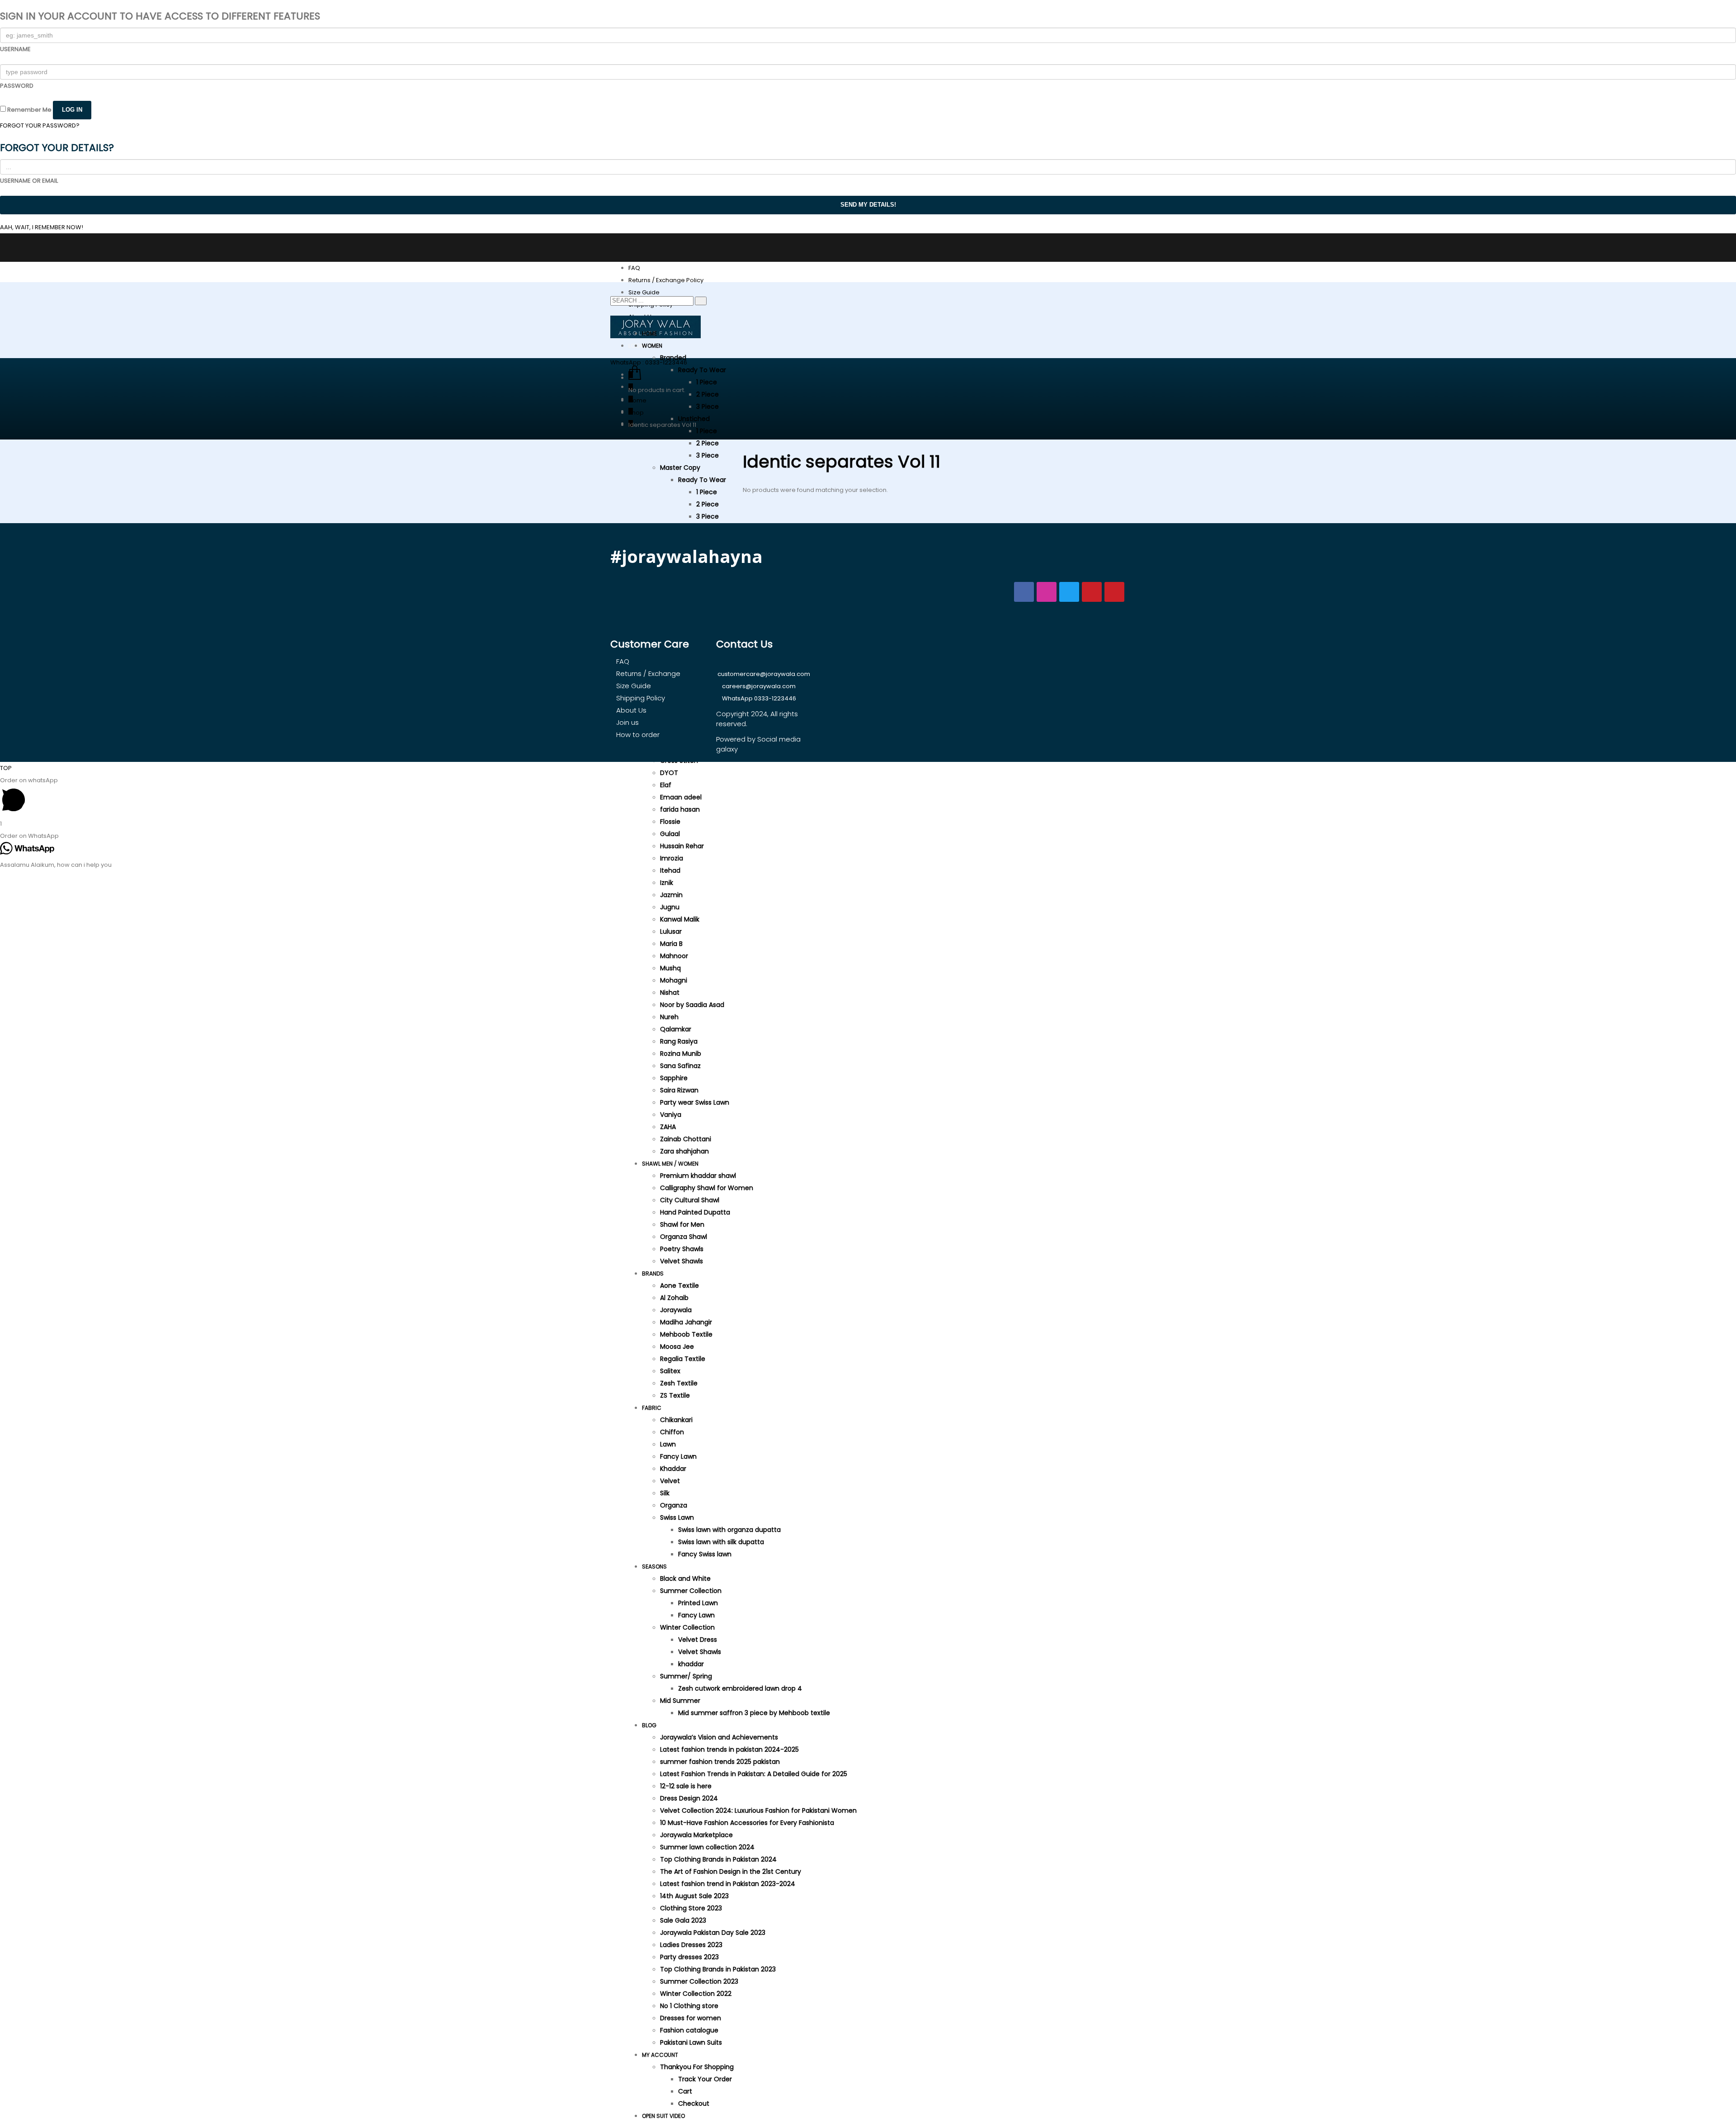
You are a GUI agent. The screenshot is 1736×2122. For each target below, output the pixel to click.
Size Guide (644, 292)
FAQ (634, 268)
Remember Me (29, 110)
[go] (701, 301)
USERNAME (15, 49)
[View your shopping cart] (635, 378)
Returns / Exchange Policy (666, 280)
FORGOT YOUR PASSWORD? (40, 125)
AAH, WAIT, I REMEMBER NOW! (42, 227)
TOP (6, 768)
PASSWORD (17, 86)
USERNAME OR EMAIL (29, 181)
